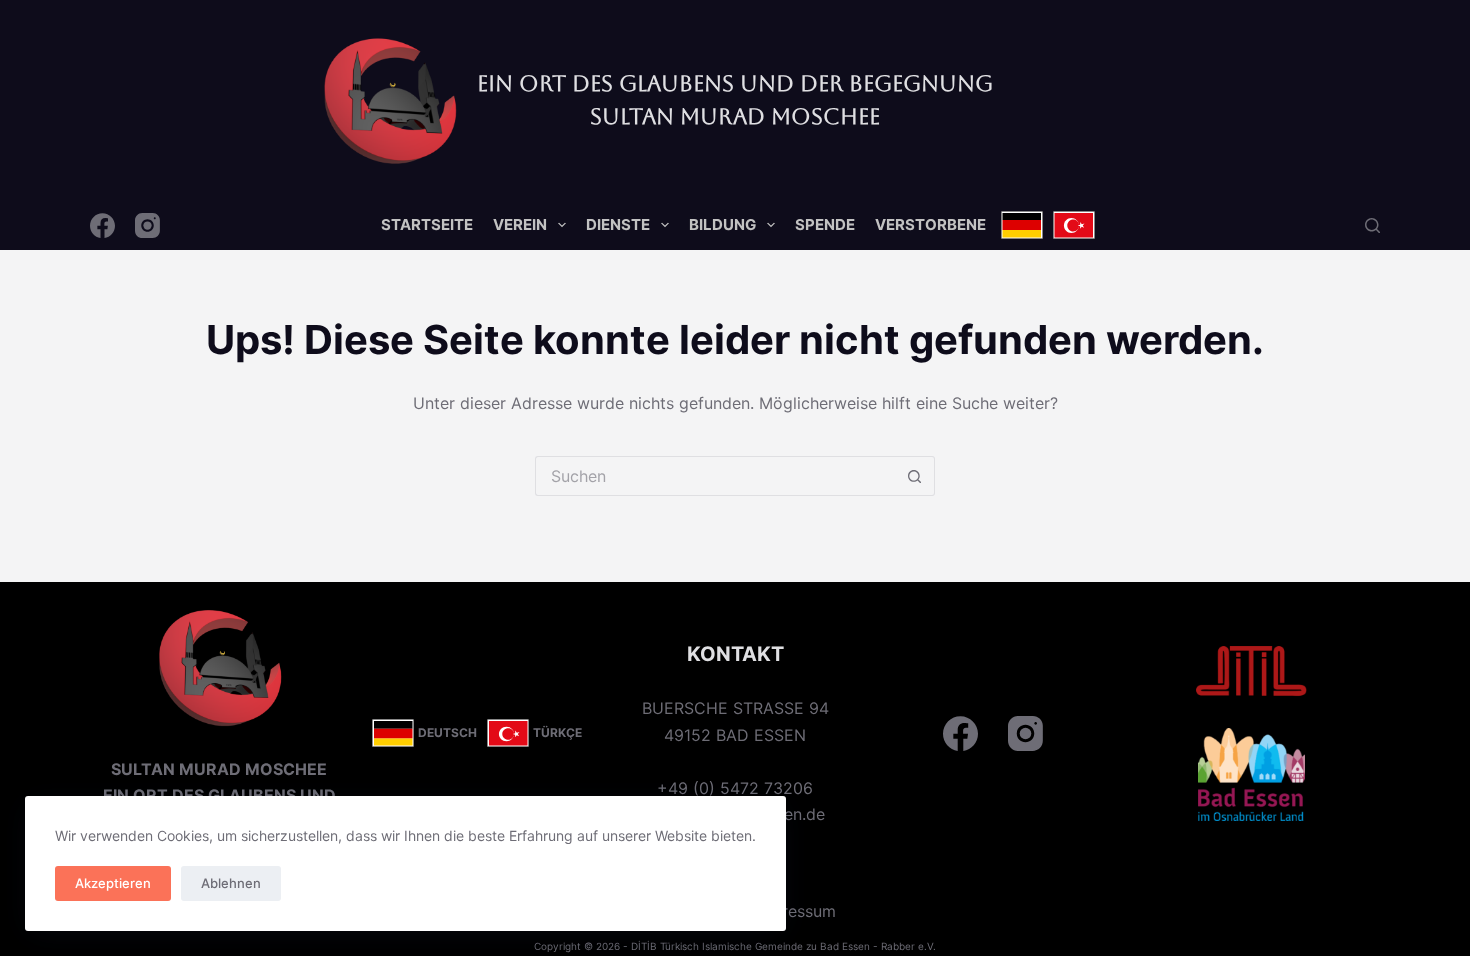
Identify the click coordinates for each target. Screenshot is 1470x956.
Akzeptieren (113, 883)
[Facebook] (102, 225)
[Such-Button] (915, 476)
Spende (825, 224)
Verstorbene (930, 224)
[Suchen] (1372, 225)
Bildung (722, 224)
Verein (520, 224)
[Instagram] (147, 225)
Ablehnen (231, 883)
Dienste (618, 224)
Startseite (427, 224)
